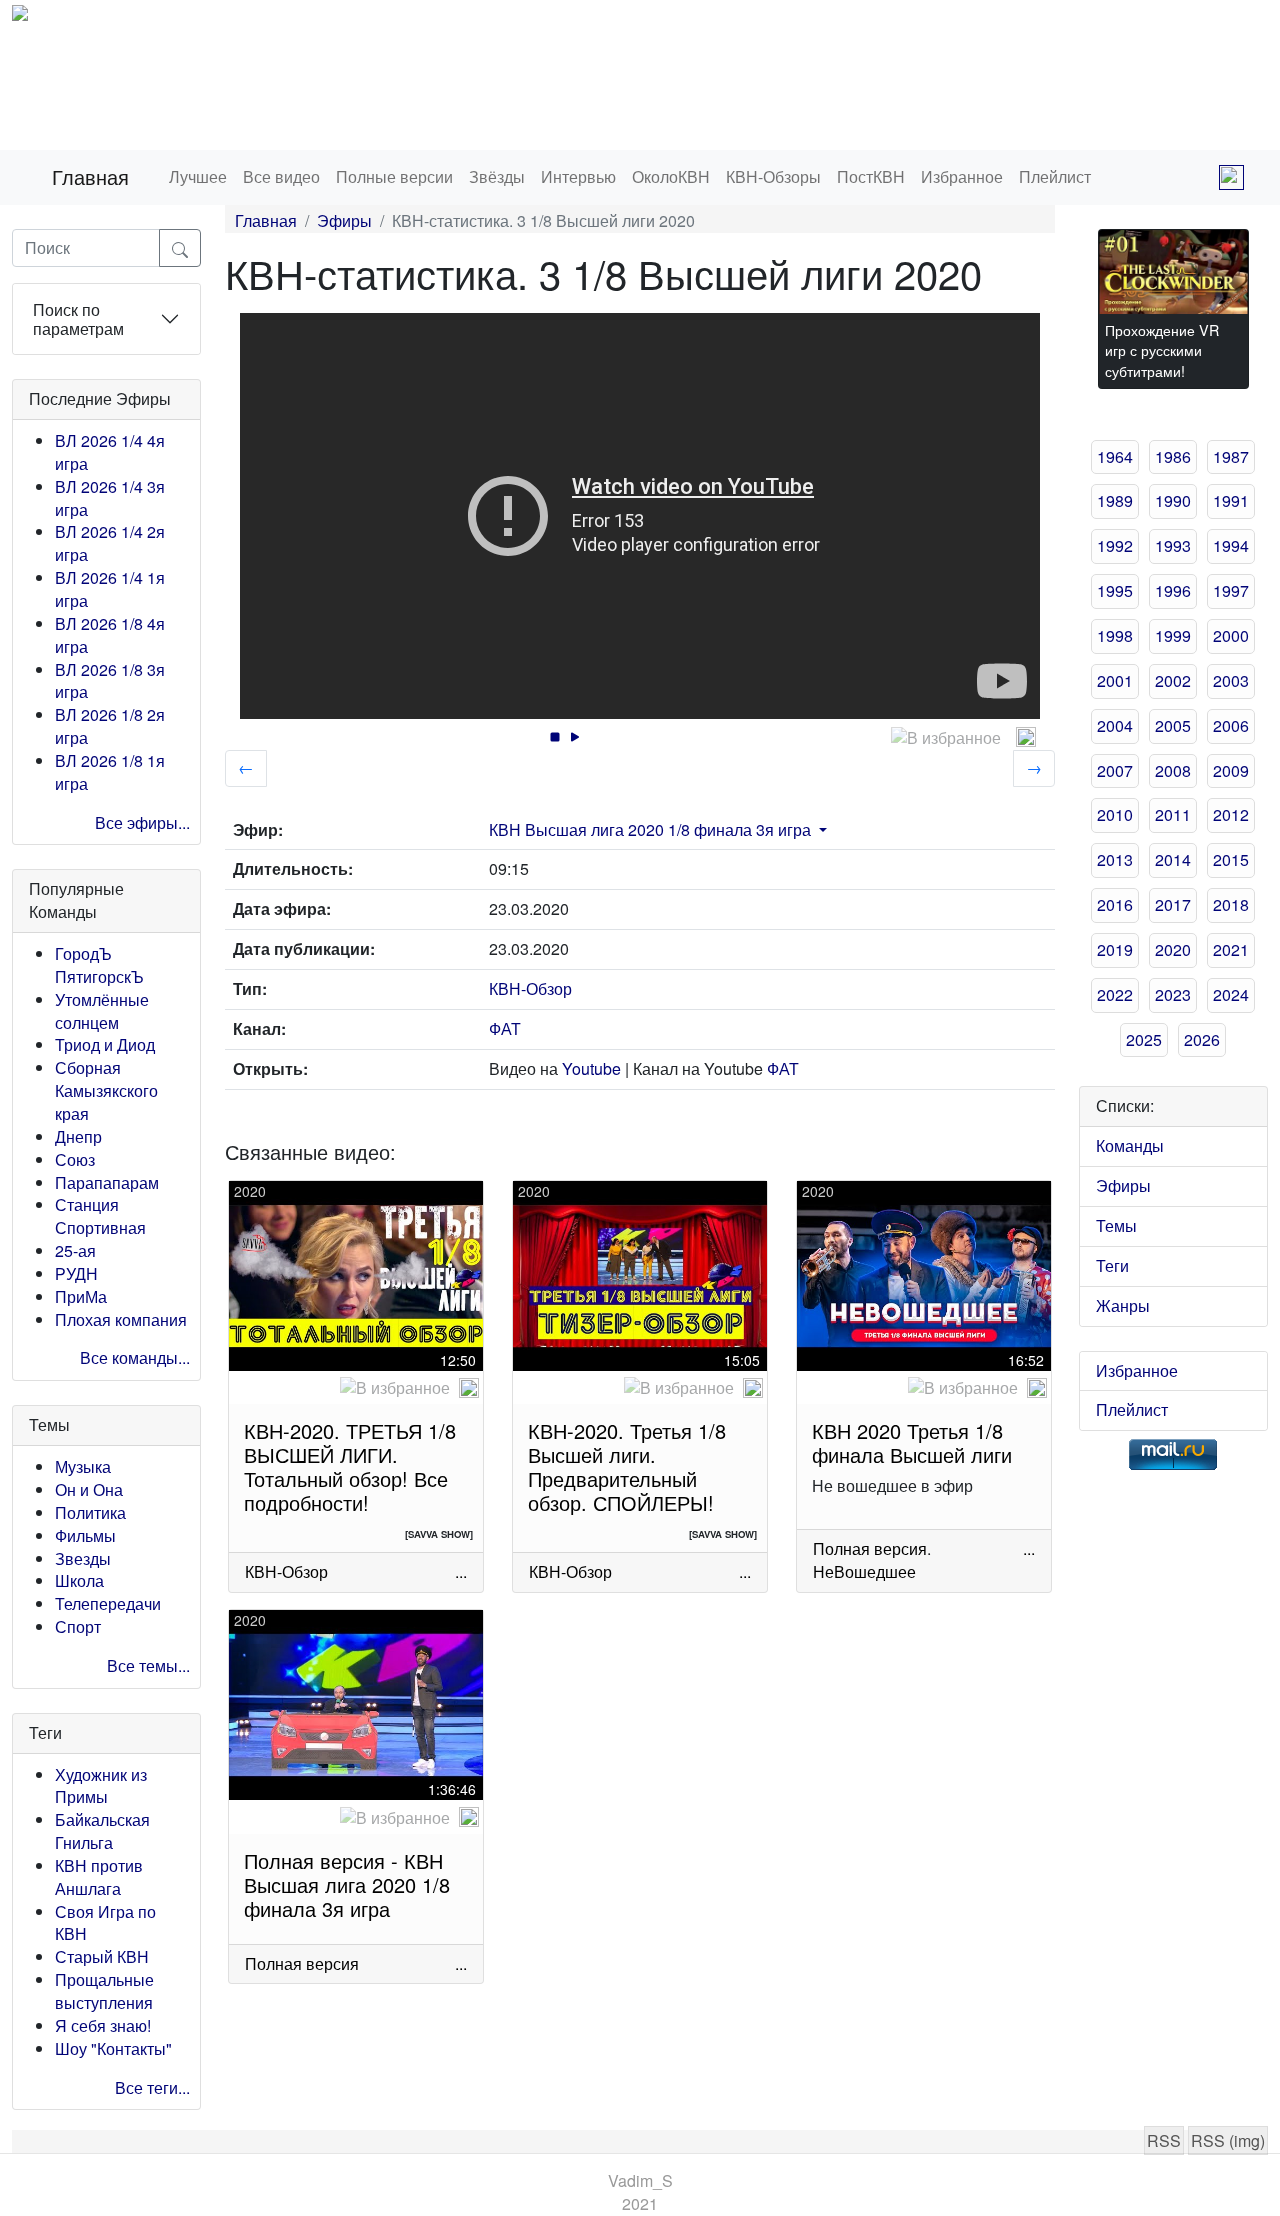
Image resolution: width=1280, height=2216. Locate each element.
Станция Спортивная (100, 1216)
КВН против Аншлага (99, 1877)
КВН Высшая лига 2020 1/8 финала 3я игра (650, 829)
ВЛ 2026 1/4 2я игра (110, 543)
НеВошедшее (864, 1571)
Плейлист (1055, 176)
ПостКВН (871, 176)
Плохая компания (121, 1319)
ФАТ (505, 1028)
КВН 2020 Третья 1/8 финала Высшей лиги (912, 1442)
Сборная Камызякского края (106, 1090)
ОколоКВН (671, 176)
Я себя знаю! (103, 2025)
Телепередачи (108, 1603)
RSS (1164, 2140)
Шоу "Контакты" (113, 2048)
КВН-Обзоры (773, 176)
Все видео (281, 176)
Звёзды (497, 176)
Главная (90, 176)
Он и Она (89, 1489)
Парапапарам (107, 1182)
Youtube (591, 1068)
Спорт (78, 1626)
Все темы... (148, 1665)
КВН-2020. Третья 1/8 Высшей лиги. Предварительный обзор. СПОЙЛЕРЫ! (627, 1466)
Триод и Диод (105, 1044)
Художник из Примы (101, 1786)
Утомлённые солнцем (102, 1011)
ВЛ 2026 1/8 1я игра (110, 772)
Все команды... (135, 1357)
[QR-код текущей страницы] (1231, 177)
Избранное (962, 176)
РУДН (76, 1273)
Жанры (1123, 1305)
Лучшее (198, 176)
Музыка (83, 1466)
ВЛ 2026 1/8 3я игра (110, 681)
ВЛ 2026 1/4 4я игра (110, 452)
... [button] (461, 1571)
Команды (1130, 1145)
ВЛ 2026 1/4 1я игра (110, 589)
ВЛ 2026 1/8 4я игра (110, 635)
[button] (821, 829)
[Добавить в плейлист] (1026, 737)
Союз (75, 1159)
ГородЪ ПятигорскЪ (99, 965)
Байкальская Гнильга (102, 1831)
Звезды (83, 1558)
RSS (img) (1228, 2140)
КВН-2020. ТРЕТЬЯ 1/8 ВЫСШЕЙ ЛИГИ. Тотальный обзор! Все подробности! (350, 1466)
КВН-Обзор (530, 988)
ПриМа (81, 1296)
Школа (79, 1580)
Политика (90, 1512)
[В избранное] (946, 738)
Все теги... (152, 2087)
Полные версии (394, 176)
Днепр (78, 1136)
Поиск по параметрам (78, 319)
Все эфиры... (142, 822)
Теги (1112, 1265)
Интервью (578, 176)
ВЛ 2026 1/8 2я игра (110, 726)
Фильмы (85, 1535)
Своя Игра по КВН (105, 1923)
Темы (1116, 1225)
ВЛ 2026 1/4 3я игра (110, 498)
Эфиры (344, 220)
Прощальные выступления (104, 1991)
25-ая (75, 1250)
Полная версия (870, 1548)
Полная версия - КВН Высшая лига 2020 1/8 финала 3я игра (347, 1884)
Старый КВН (102, 1956)
